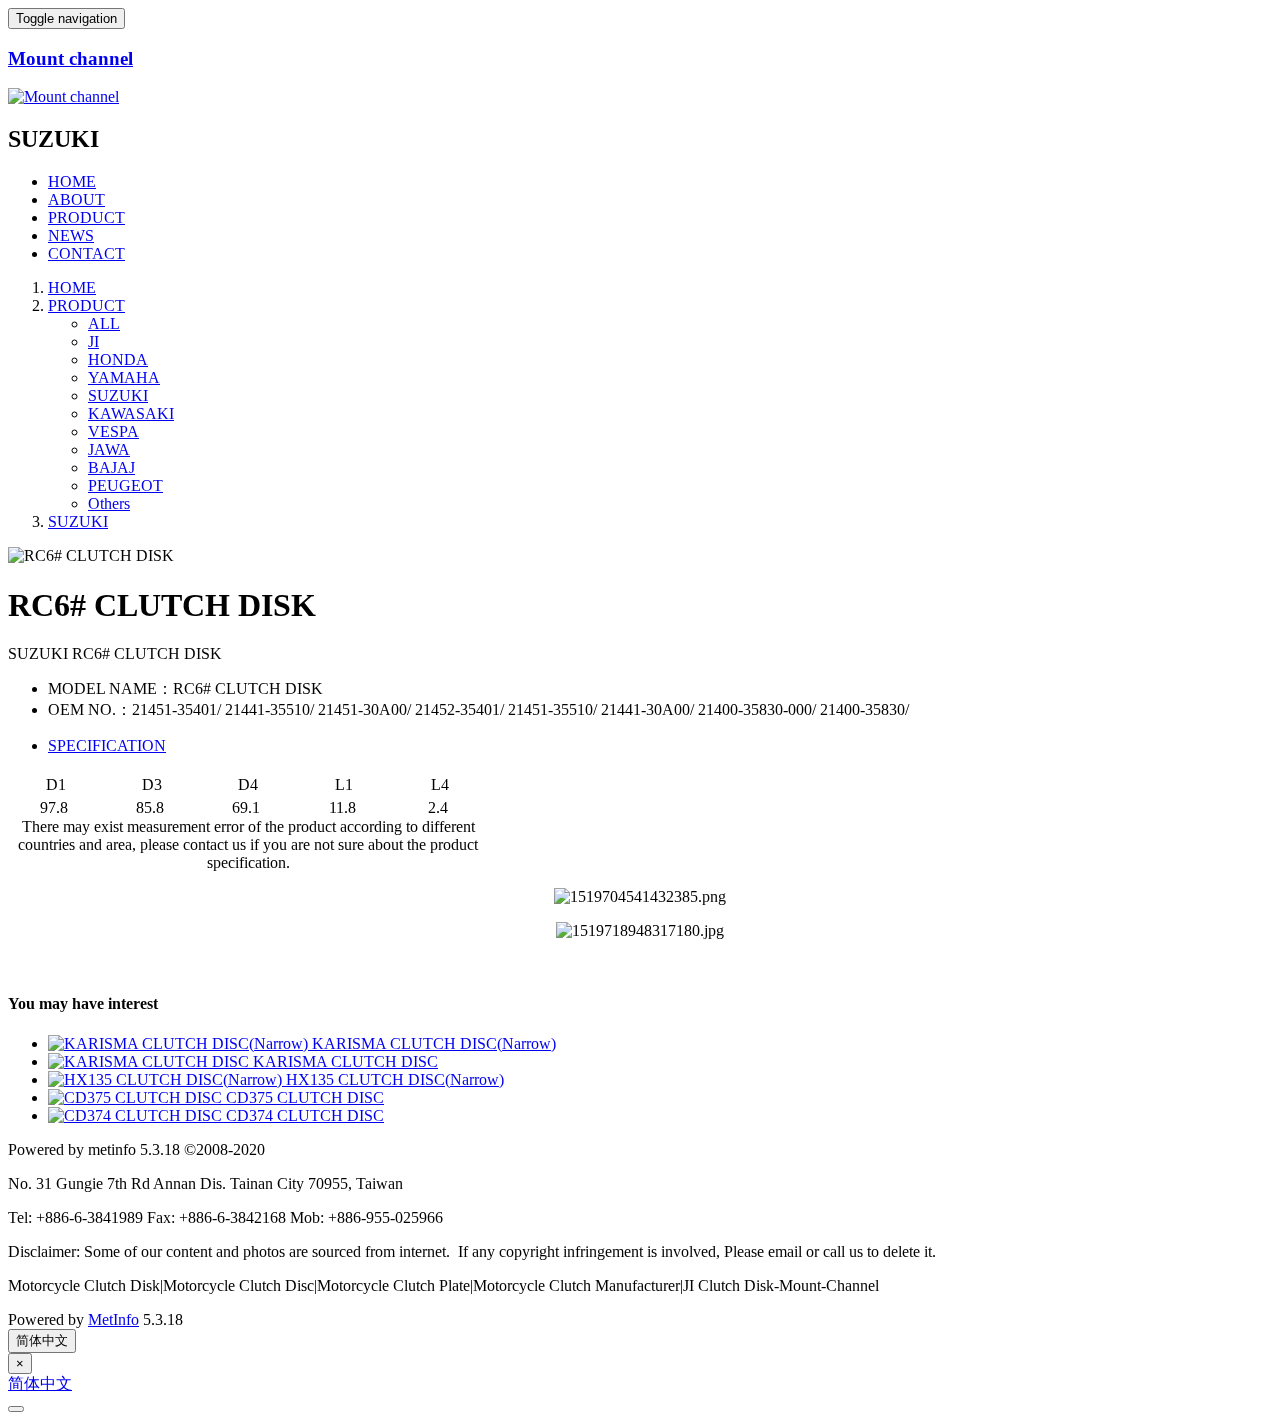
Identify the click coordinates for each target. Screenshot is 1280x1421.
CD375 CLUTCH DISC (305, 1097)
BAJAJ (111, 467)
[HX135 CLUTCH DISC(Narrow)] (167, 1079)
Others (109, 503)
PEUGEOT (125, 485)
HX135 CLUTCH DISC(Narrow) (395, 1079)
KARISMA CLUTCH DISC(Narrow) (434, 1043)
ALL (104, 323)
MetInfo (113, 1319)
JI (93, 341)
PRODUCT (86, 217)
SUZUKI (118, 395)
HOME (72, 181)
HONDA (118, 359)
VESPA (113, 431)
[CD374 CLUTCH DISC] (137, 1115)
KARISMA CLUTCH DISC (345, 1061)
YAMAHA (124, 377)
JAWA (109, 449)
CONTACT (86, 253)
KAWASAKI (131, 413)
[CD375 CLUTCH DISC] (137, 1097)
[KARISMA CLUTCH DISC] (150, 1061)
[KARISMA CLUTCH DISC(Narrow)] (180, 1043)
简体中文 (42, 1340)
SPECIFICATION (107, 745)
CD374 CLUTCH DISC (305, 1115)
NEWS (71, 235)
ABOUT (76, 199)
